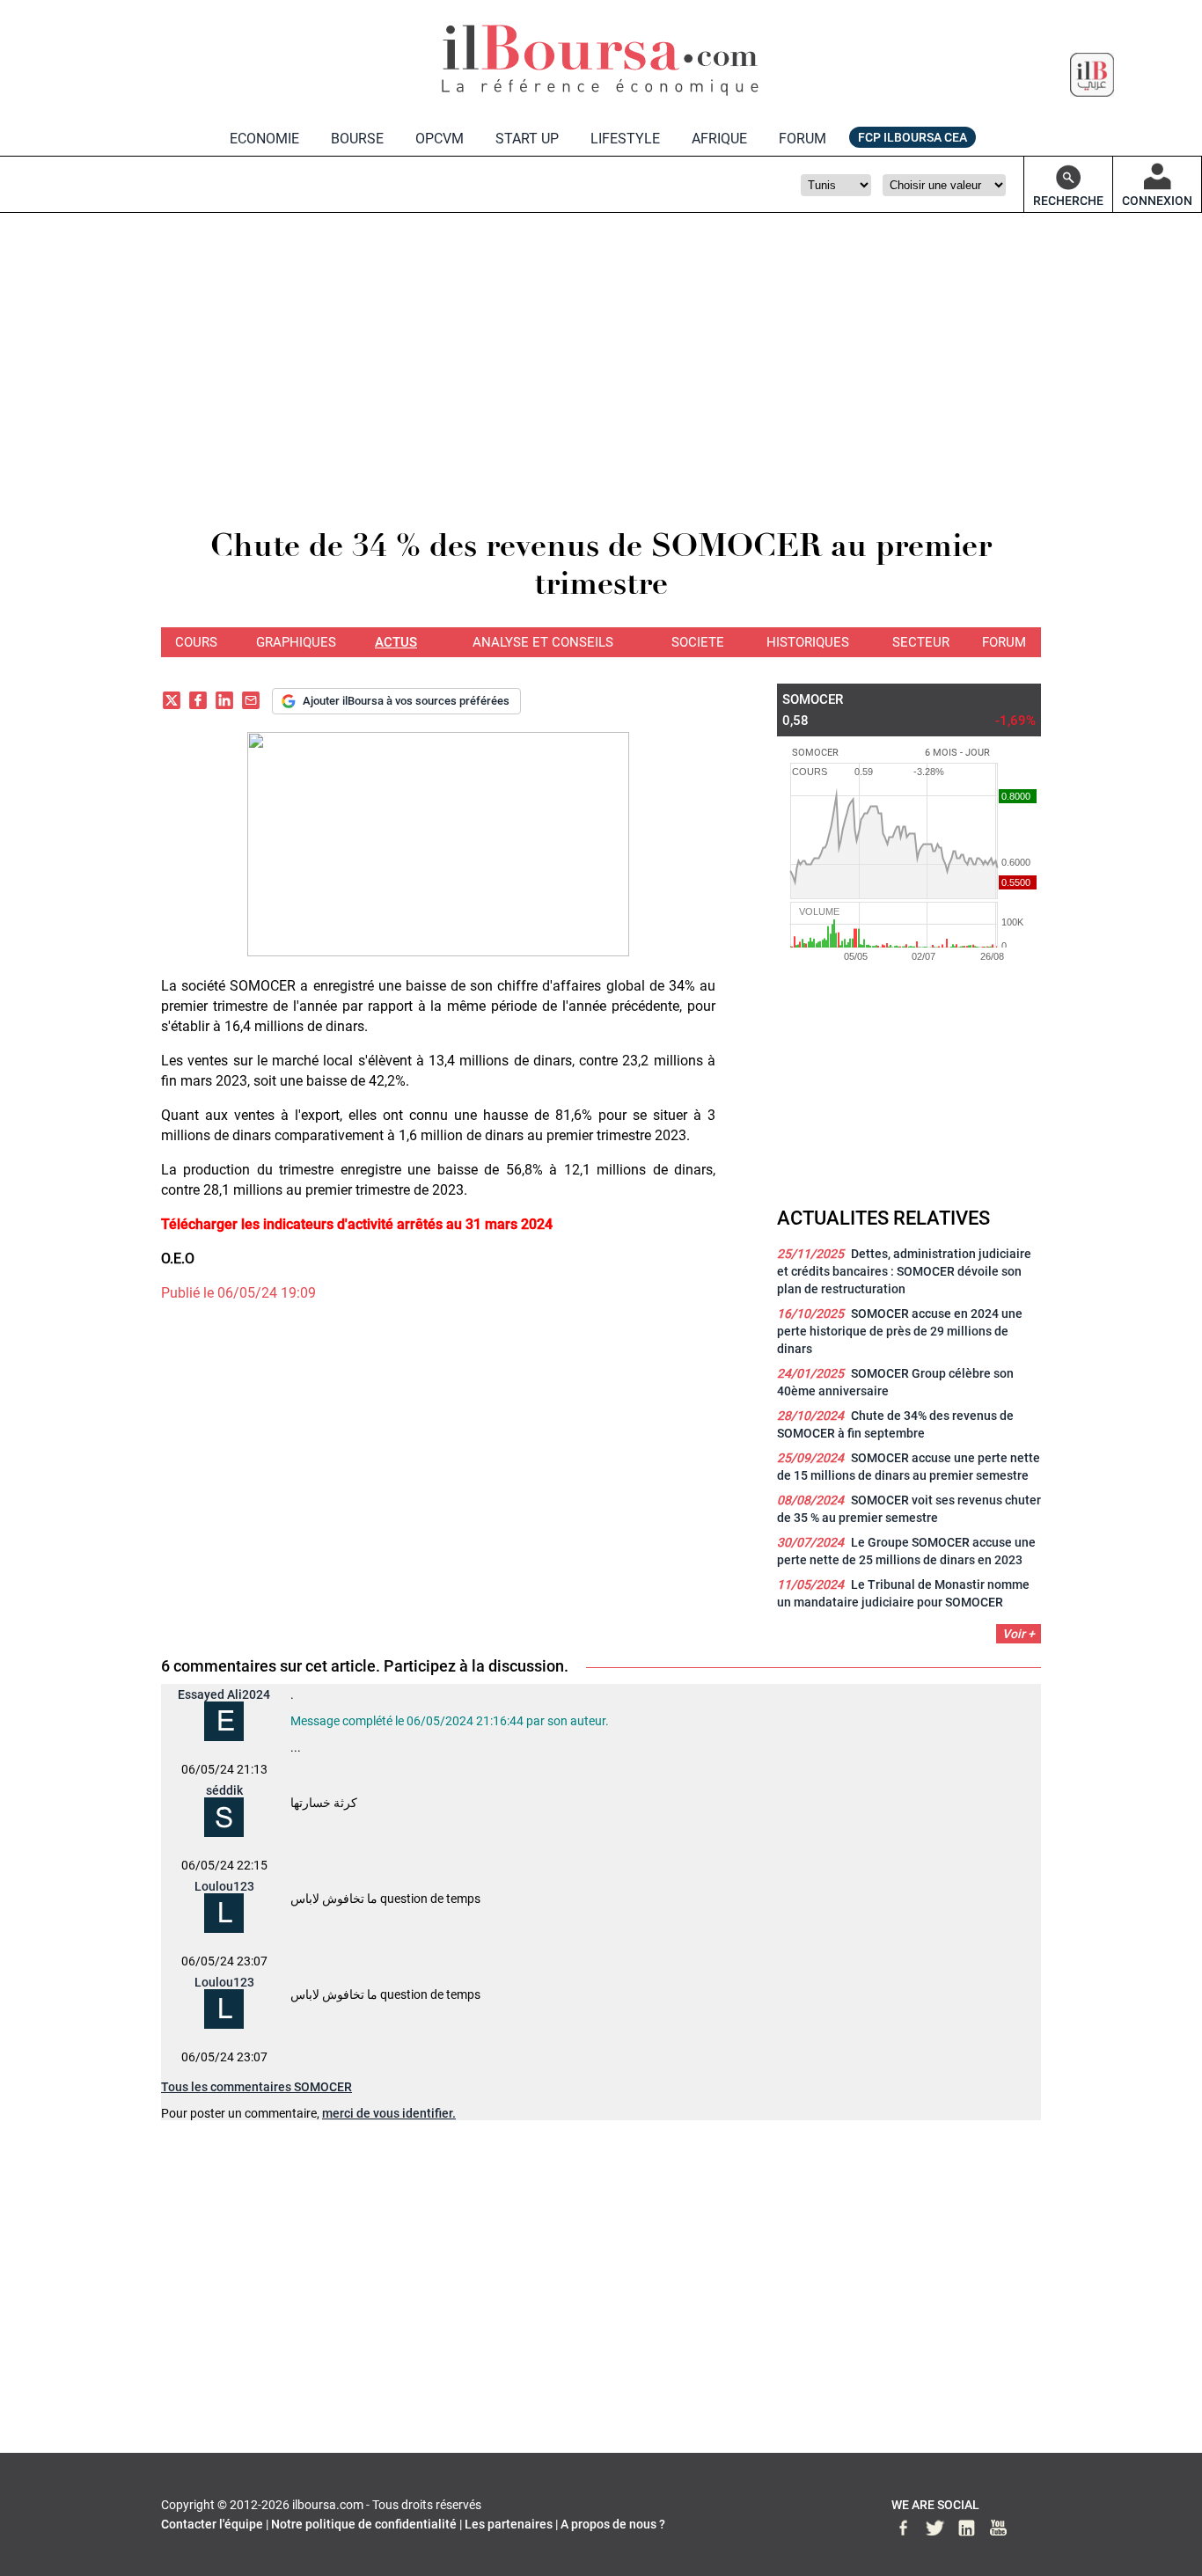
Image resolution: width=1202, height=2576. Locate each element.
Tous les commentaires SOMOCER (257, 2087)
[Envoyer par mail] (251, 703)
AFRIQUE (719, 139)
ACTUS (396, 642)
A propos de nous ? (613, 2524)
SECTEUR (921, 642)
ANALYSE (543, 642)
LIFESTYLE (625, 139)
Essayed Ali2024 (224, 1694)
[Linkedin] (224, 703)
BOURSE (357, 139)
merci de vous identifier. (389, 2113)
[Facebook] (198, 703)
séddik (224, 1790)
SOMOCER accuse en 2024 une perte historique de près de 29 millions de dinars (900, 1331)
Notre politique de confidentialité (364, 2524)
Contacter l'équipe (212, 2524)
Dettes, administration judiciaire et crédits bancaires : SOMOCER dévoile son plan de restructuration (904, 1271)
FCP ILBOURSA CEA (912, 137)
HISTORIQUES (808, 642)
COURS (196, 642)
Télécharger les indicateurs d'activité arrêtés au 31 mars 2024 (357, 1224)
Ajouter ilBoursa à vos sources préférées (406, 701)
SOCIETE (698, 642)
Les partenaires (509, 2524)
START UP (527, 139)
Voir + (1019, 1634)
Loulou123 (224, 1886)
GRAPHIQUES (296, 642)
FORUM (803, 139)
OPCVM (440, 139)
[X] (172, 703)
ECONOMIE (264, 139)
